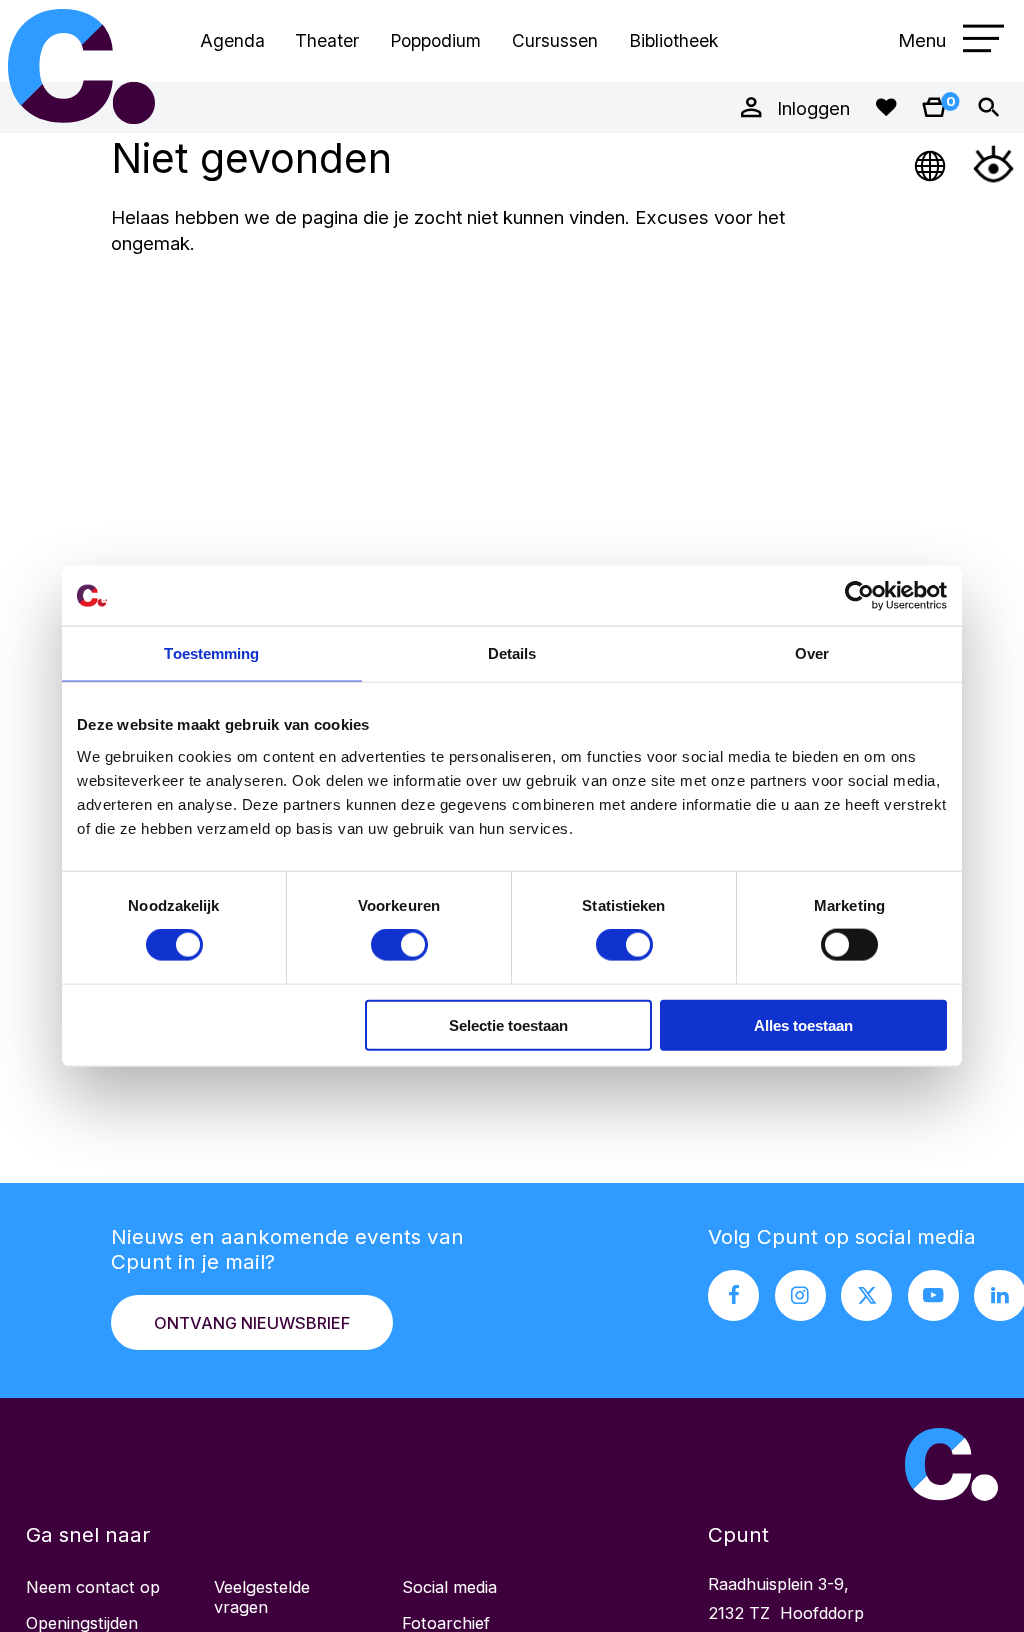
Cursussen (555, 40)
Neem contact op (93, 1587)
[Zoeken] (988, 107)
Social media (449, 1587)
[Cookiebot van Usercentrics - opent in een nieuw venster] (859, 596)
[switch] (399, 945)
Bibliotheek (673, 40)
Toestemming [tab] (211, 653)
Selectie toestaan (508, 1024)
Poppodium (435, 40)
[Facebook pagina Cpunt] (733, 1295)
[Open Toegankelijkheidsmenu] (993, 163)
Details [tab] (512, 653)
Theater (327, 40)
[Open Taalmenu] (931, 163)
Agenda (232, 40)
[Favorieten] (885, 107)
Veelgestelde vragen (262, 1597)
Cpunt (82, 66)
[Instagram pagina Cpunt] (800, 1295)
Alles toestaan (803, 1024)
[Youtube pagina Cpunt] (933, 1295)
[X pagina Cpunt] (866, 1295)
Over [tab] (812, 653)
